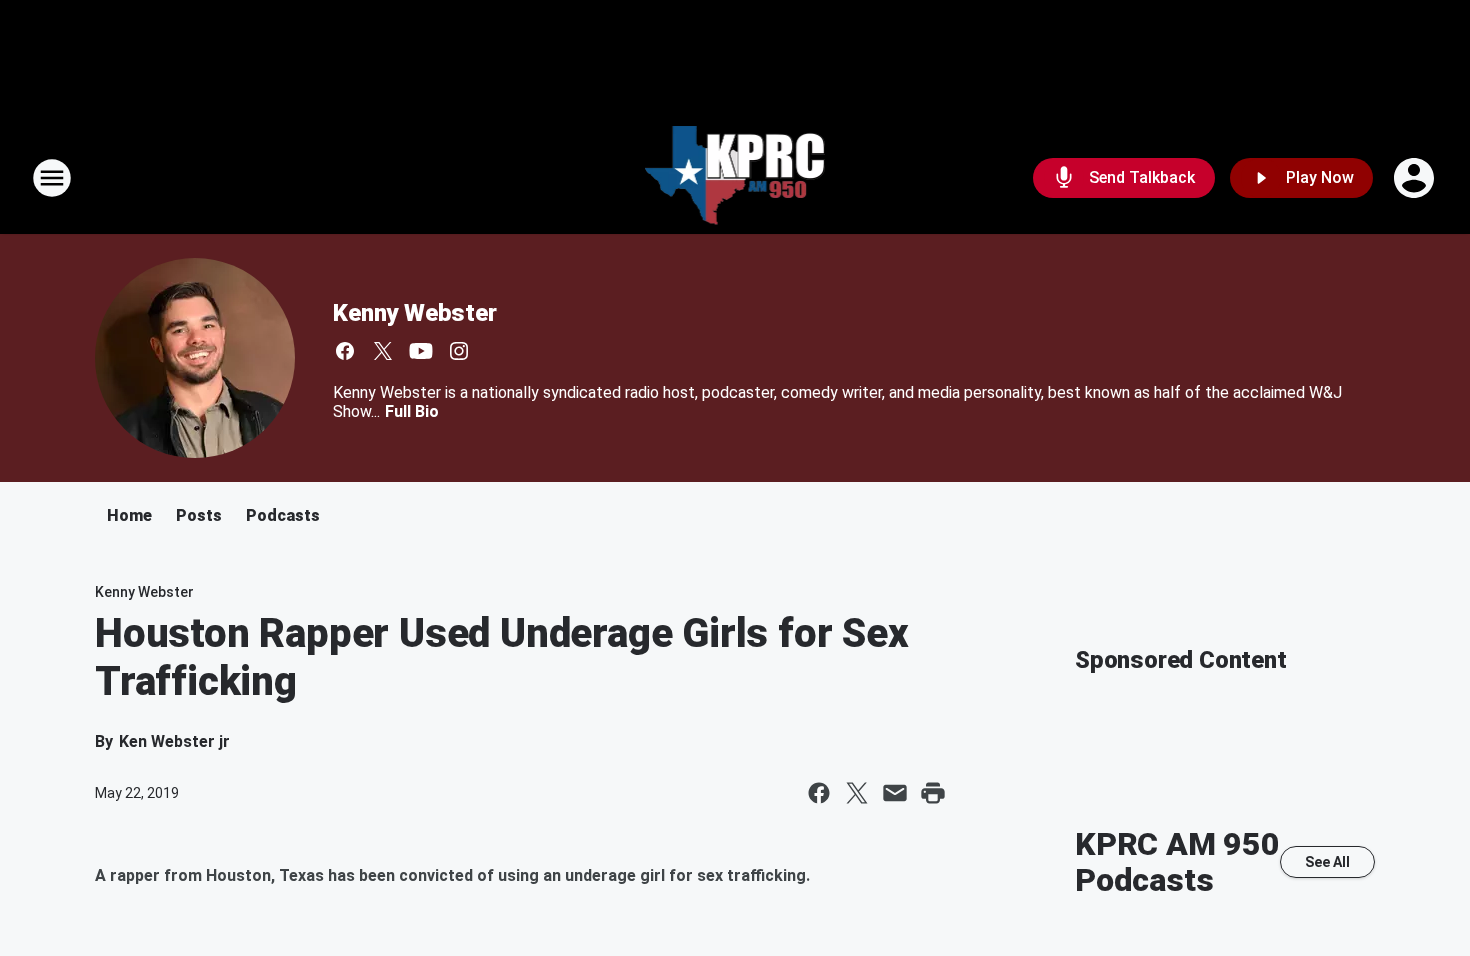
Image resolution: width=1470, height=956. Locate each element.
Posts (199, 515)
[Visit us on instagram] (459, 351)
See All (1327, 862)
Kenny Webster (414, 313)
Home (129, 515)
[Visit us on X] (383, 351)
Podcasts (283, 515)
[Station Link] (735, 178)
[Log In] (1416, 178)
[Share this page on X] (857, 793)
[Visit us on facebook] (345, 351)
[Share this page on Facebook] (819, 793)
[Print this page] (933, 793)
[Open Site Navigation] (52, 178)
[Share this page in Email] (895, 793)
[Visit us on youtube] (421, 351)
